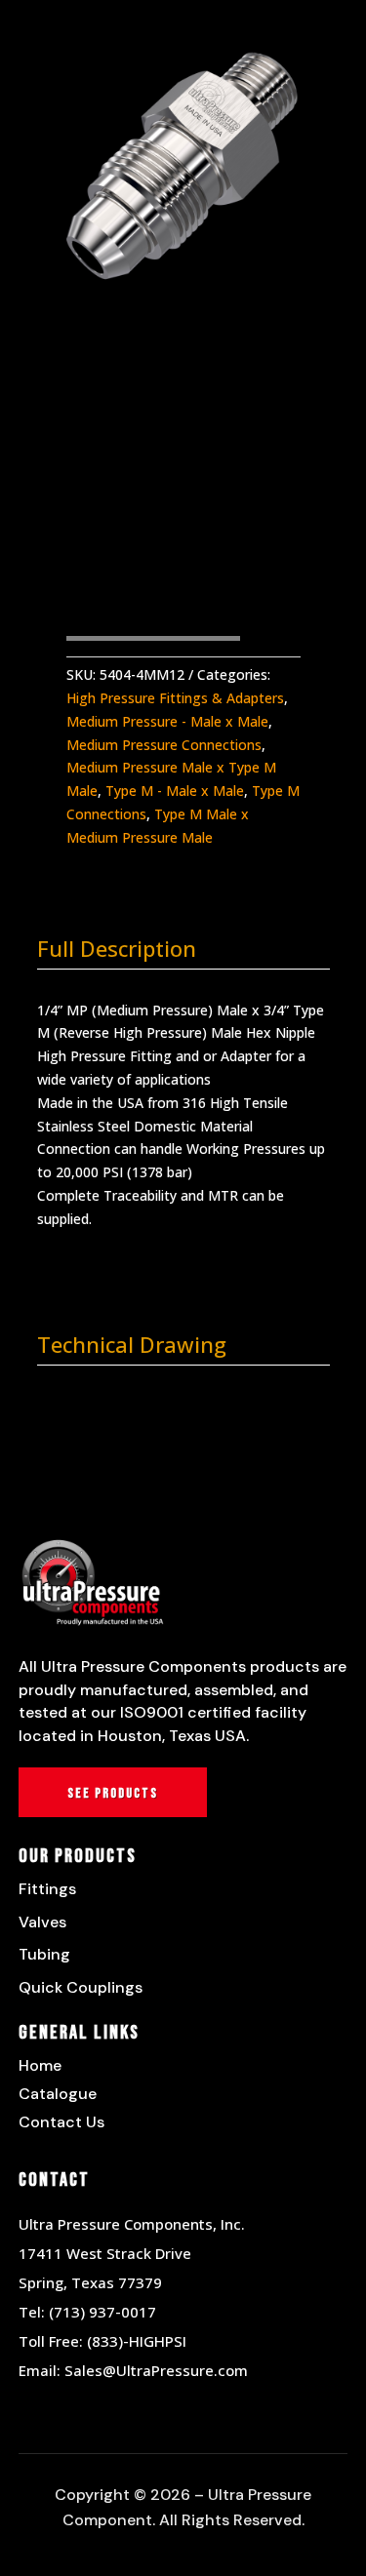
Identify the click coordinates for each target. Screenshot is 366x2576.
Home (40, 2065)
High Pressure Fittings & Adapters (175, 698)
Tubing (44, 1954)
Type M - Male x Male (175, 791)
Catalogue (58, 2094)
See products (113, 1793)
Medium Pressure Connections (164, 745)
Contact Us (61, 2122)
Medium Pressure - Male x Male (167, 721)
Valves (42, 1922)
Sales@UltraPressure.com (156, 2370)
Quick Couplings (81, 1987)
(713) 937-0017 (102, 2312)
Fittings (47, 1889)
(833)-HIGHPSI (137, 2341)
